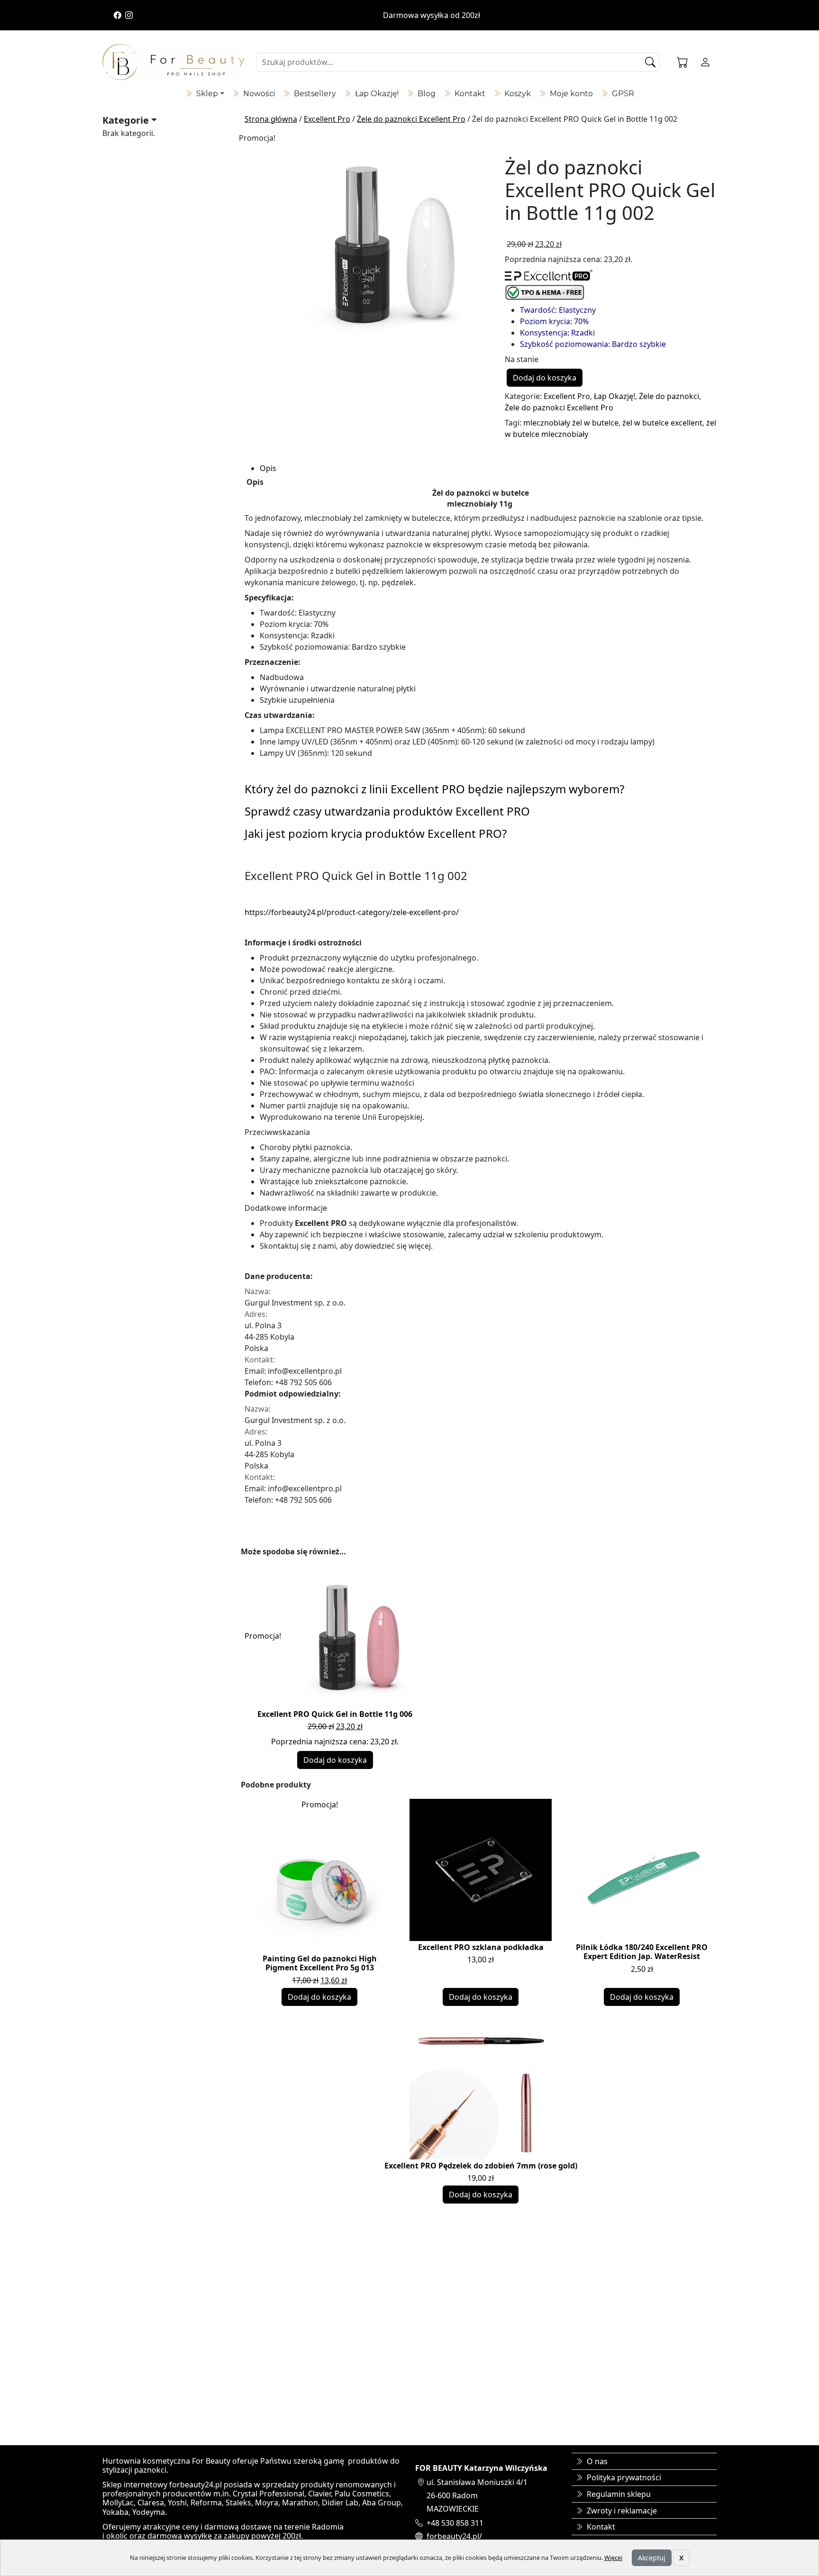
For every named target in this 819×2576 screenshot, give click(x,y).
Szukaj (651, 62)
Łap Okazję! (614, 396)
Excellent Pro (327, 119)
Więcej (613, 2558)
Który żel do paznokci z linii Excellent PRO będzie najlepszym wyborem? (434, 789)
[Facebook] (118, 15)
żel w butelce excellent (662, 423)
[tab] (488, 468)
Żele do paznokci (669, 396)
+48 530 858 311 (455, 2523)
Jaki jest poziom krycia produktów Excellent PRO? (376, 833)
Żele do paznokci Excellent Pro (411, 119)
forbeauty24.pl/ (454, 2536)
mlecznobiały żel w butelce (571, 423)
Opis (268, 468)
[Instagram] (129, 15)
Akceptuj (652, 2558)
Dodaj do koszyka (545, 378)
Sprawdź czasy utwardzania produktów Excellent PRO (387, 811)
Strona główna (271, 119)
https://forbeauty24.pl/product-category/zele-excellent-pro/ (352, 912)
